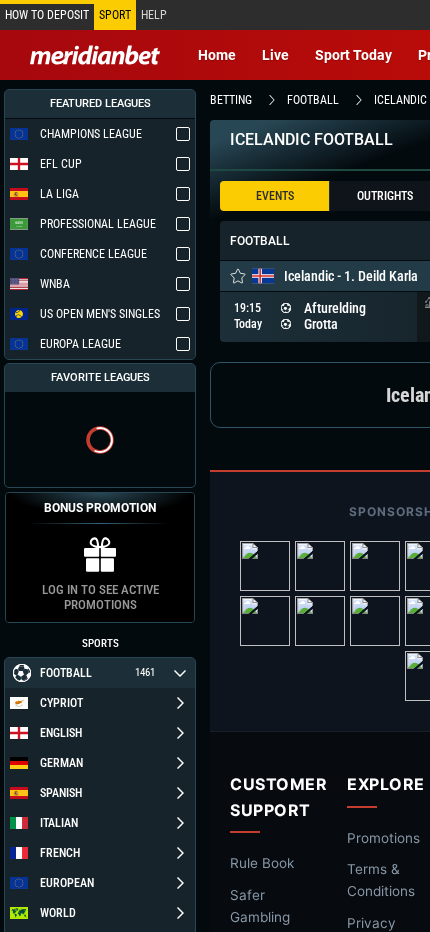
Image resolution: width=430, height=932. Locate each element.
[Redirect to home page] (95, 55)
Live (275, 55)
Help (154, 15)
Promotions (383, 838)
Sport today (353, 55)
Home (217, 55)
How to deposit (47, 15)
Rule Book (262, 863)
